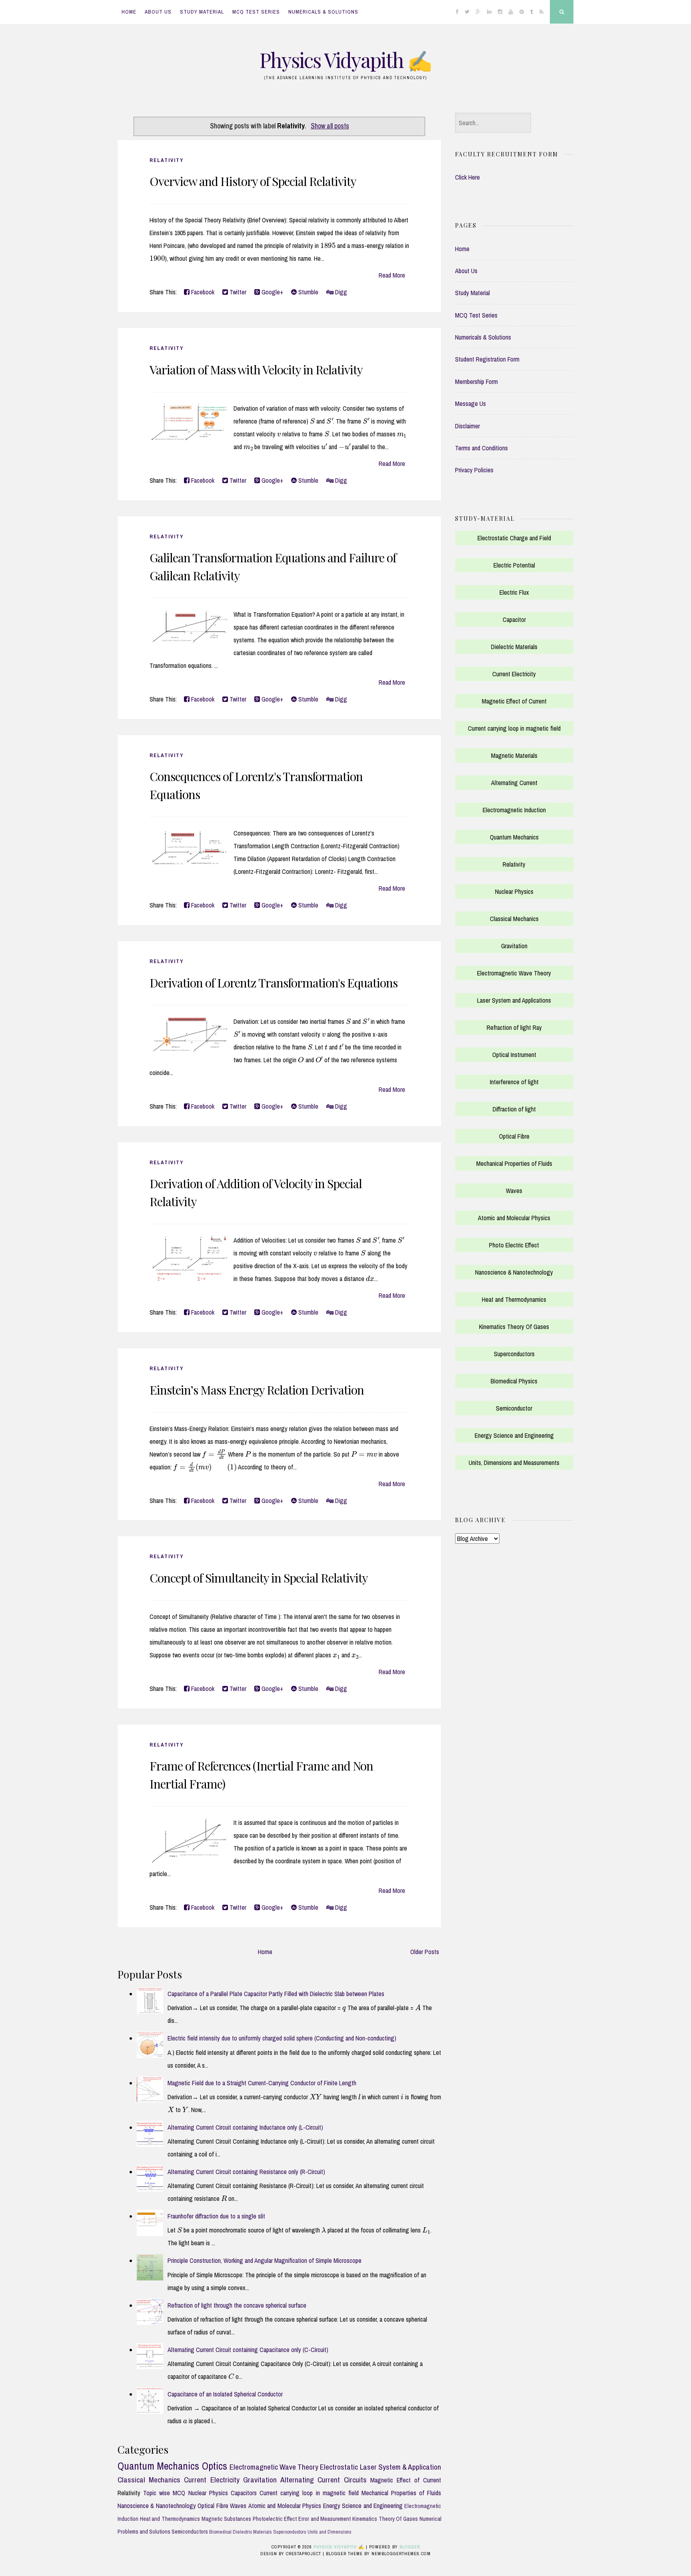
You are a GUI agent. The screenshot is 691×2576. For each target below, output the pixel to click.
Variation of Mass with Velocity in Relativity (256, 370)
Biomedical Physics (514, 1381)
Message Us (470, 404)
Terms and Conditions (481, 448)
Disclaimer (467, 426)
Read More (392, 275)
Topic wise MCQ (164, 2493)
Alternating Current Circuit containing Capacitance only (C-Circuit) (248, 2350)
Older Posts (425, 1952)
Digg (340, 292)
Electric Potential (514, 565)
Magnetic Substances (227, 2519)
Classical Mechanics (149, 2480)
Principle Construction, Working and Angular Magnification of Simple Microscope (265, 2260)
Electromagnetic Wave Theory (274, 2467)
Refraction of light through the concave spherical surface (237, 2305)
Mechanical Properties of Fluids (401, 2493)
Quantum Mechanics (158, 2466)
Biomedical (220, 2532)
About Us (158, 12)
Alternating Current (514, 783)
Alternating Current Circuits (323, 2480)
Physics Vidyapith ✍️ (345, 60)
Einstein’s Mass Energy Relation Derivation (257, 1390)
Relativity (167, 160)
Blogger (410, 2547)
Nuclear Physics (208, 2493)
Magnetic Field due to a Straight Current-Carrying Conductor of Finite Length (262, 2083)
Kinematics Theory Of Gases (385, 2519)
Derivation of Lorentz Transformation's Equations (274, 983)
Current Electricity (212, 2480)
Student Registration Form (487, 359)
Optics (215, 2466)
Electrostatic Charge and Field (514, 538)
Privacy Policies (474, 470)
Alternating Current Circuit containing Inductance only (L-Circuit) (245, 2127)
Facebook (202, 292)
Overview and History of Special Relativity (253, 181)
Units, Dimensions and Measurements (514, 1463)
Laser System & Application (401, 2467)
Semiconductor (514, 1408)
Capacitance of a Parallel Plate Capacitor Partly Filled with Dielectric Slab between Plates (276, 1994)
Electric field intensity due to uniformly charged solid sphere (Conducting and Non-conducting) (282, 2038)
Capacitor (514, 620)
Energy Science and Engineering (363, 2506)
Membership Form (476, 382)
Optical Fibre (213, 2506)
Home (129, 12)
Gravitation (260, 2480)
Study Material (202, 12)
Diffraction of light (514, 1109)
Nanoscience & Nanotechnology (157, 2506)
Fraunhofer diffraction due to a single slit (216, 2216)
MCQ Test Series (256, 12)
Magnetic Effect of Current (406, 2480)
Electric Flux (514, 592)
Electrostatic (339, 2467)
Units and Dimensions (330, 2532)
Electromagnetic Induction (514, 810)
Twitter (237, 292)
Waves (238, 2506)
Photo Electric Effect (514, 1245)
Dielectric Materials (252, 2532)
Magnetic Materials (514, 755)
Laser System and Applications (514, 1000)
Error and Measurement (325, 2519)
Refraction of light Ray (514, 1027)
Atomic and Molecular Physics (285, 2506)
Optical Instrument (514, 1055)
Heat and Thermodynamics (170, 2519)
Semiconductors (190, 2531)
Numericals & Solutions (323, 12)
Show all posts (330, 126)
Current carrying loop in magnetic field (309, 2493)
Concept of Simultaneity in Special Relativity (259, 1578)
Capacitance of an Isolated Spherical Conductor (225, 2394)
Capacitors (244, 2493)
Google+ (272, 292)
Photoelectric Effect (275, 2519)
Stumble (308, 292)
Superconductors (290, 2532)
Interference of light (514, 1082)
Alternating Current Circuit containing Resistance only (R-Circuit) (246, 2172)
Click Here (467, 177)
